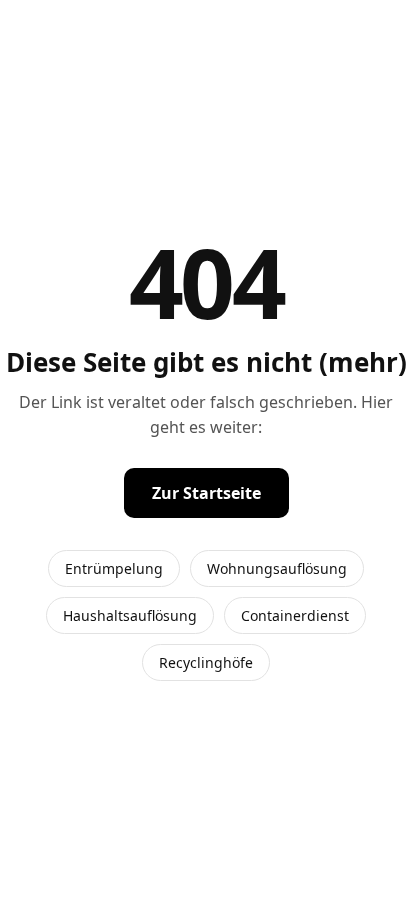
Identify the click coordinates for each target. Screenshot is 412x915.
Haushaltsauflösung (130, 615)
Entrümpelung (114, 568)
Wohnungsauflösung (277, 568)
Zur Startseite (206, 493)
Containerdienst (295, 615)
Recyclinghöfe (206, 662)
